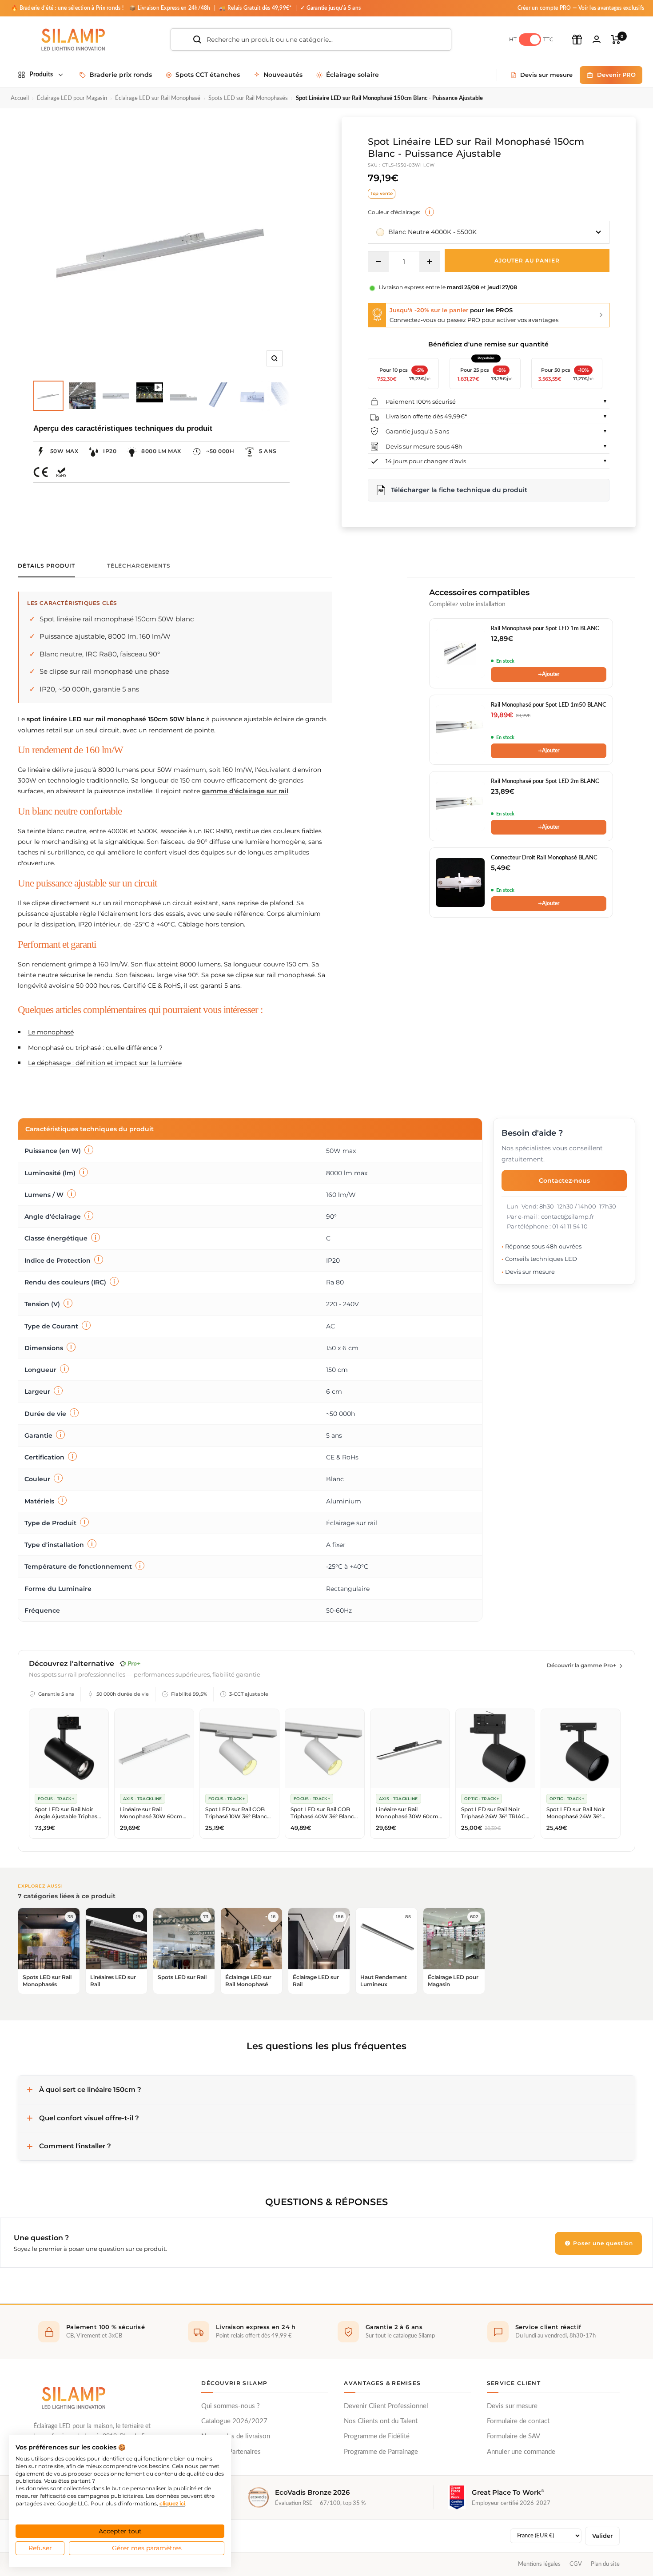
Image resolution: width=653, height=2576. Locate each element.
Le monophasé (51, 1032)
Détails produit (46, 566)
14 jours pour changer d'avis (426, 461)
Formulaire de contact (518, 2421)
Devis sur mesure (512, 2406)
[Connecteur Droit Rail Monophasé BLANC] (460, 883)
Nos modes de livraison (236, 2436)
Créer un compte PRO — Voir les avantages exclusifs (581, 8)
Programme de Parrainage (381, 2452)
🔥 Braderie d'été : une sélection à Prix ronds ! (67, 8)
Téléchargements (139, 566)
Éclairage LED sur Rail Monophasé (158, 98)
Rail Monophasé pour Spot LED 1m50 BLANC (549, 705)
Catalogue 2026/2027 (234, 2421)
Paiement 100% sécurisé (421, 402)
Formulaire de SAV (514, 2436)
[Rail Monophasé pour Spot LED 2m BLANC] (460, 806)
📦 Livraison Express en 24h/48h (171, 8)
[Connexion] (597, 39)
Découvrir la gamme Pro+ (581, 1665)
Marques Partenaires (231, 2452)
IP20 (110, 451)
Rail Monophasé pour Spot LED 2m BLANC (545, 781)
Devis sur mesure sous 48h (424, 446)
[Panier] (616, 40)
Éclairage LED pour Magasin (72, 98)
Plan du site (605, 2564)
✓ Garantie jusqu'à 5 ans (330, 8)
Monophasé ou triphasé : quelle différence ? (95, 1048)
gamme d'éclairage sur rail (245, 791)
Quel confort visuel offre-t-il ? (89, 2118)
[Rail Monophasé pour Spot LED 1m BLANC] (460, 653)
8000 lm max (161, 451)
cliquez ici (172, 2503)
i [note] (430, 212)
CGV (576, 2564)
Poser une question (602, 2243)
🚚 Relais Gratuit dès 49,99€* (256, 8)
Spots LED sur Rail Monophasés (248, 98)
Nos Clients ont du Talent (381, 2421)
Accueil (20, 98)
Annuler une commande (521, 2452)
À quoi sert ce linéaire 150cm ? (90, 2089)
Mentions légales (539, 2564)
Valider (602, 2536)
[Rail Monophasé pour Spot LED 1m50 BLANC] (460, 730)
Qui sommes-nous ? (231, 2406)
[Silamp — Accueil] (73, 2398)
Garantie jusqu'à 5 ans (417, 431)
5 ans (268, 451)
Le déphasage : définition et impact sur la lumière (105, 1063)
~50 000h (220, 451)
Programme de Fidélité (377, 2436)
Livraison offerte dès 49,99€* (426, 416)
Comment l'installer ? (75, 2146)
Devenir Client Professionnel (386, 2406)
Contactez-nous (564, 1181)
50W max (64, 451)
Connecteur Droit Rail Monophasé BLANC (544, 858)
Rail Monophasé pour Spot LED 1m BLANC (545, 629)
